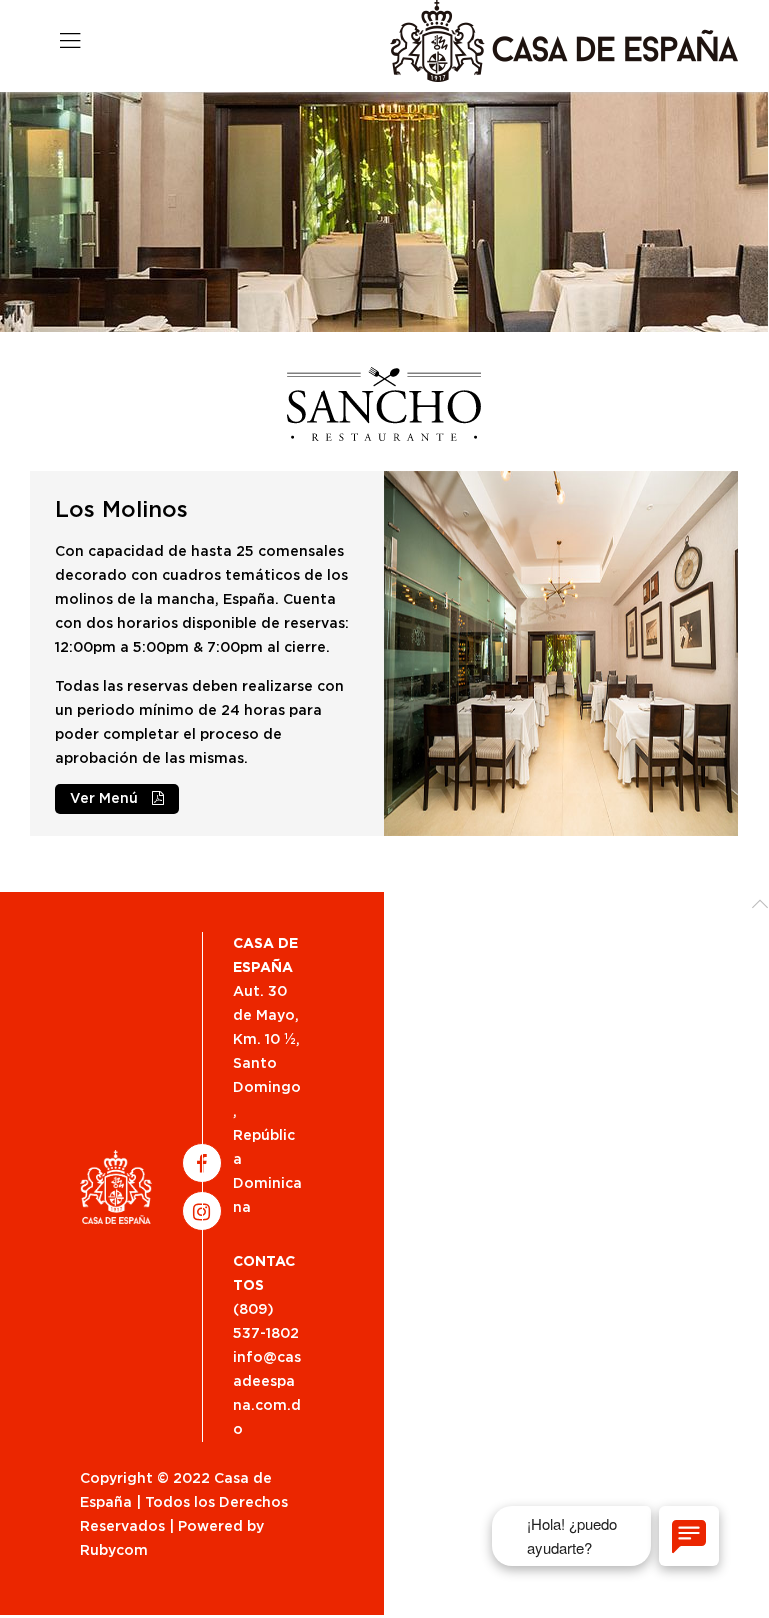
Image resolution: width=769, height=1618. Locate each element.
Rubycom (114, 1551)
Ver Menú (106, 799)
